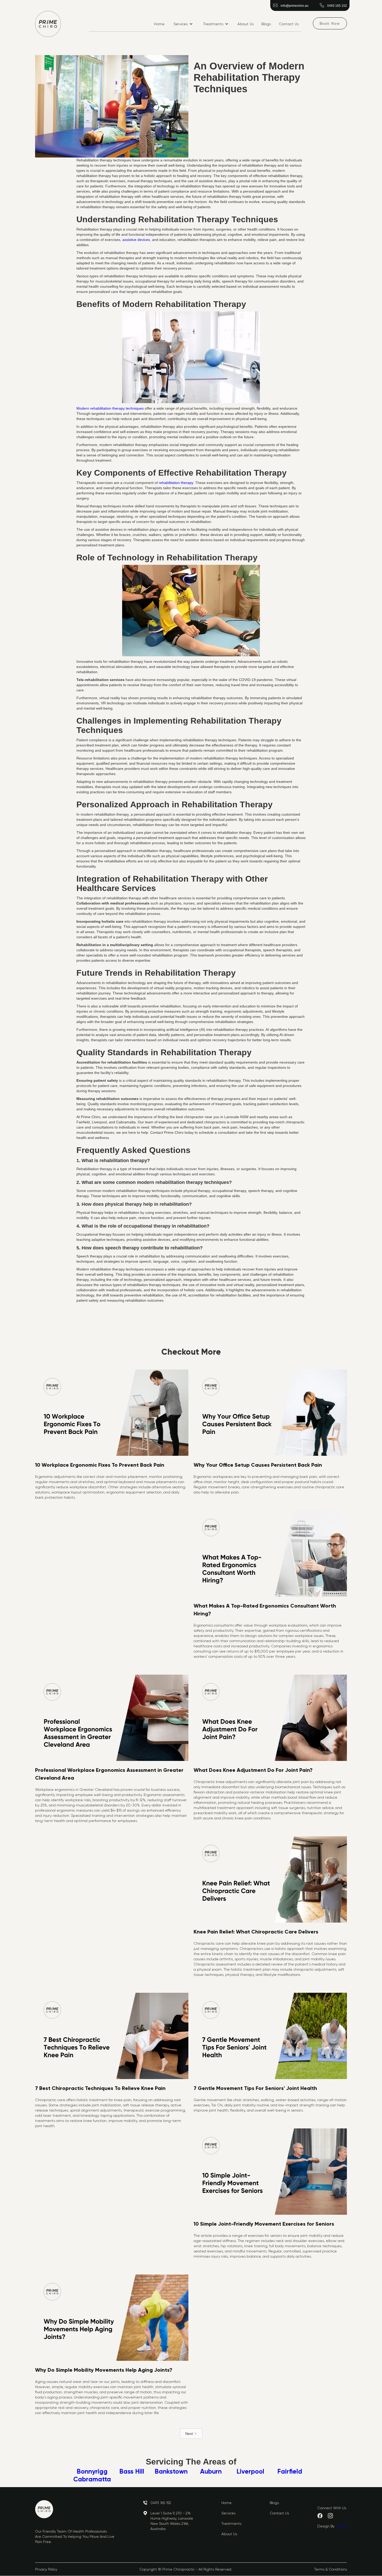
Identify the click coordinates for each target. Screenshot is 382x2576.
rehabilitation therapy (176, 483)
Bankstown (171, 2472)
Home (159, 24)
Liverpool (250, 2472)
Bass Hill (132, 2472)
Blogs (266, 24)
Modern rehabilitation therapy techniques (110, 408)
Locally (341, 2526)
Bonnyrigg (92, 2472)
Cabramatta (92, 2479)
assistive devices (136, 240)
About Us (246, 24)
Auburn (211, 2472)
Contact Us (289, 24)
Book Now (330, 23)
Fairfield (290, 2472)
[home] (48, 24)
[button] (183, 24)
